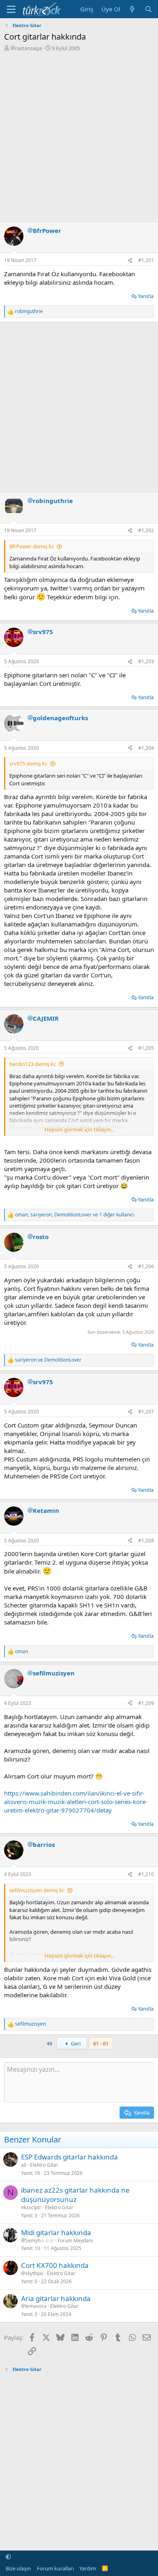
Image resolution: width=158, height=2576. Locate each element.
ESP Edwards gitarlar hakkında (69, 2157)
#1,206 (146, 1266)
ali (24, 2165)
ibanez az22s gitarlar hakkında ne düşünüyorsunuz (75, 2195)
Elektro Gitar (44, 2165)
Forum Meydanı (75, 2241)
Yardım (88, 2568)
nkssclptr (31, 2207)
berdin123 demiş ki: (33, 1064)
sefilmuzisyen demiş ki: (37, 1890)
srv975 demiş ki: (28, 763)
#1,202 (146, 530)
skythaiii (34, 2274)
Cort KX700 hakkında (55, 2265)
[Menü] (11, 9)
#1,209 (146, 1703)
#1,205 (146, 1048)
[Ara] (148, 9)
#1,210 (146, 1874)
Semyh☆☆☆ (39, 2241)
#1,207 (146, 1412)
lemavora (36, 2306)
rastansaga (28, 48)
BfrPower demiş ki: (32, 546)
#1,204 (146, 748)
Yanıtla (146, 296)
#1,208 (146, 1541)
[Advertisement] (79, 135)
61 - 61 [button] (101, 2043)
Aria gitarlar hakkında (56, 2298)
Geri (75, 2043)
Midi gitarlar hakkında (56, 2232)
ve (48, 1360)
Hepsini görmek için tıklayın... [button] (80, 1129)
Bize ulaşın (18, 2568)
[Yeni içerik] (132, 9)
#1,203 (146, 661)
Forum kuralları (55, 2568)
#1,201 (146, 260)
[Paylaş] (130, 261)
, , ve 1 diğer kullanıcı (75, 1215)
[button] (8, 2557)
